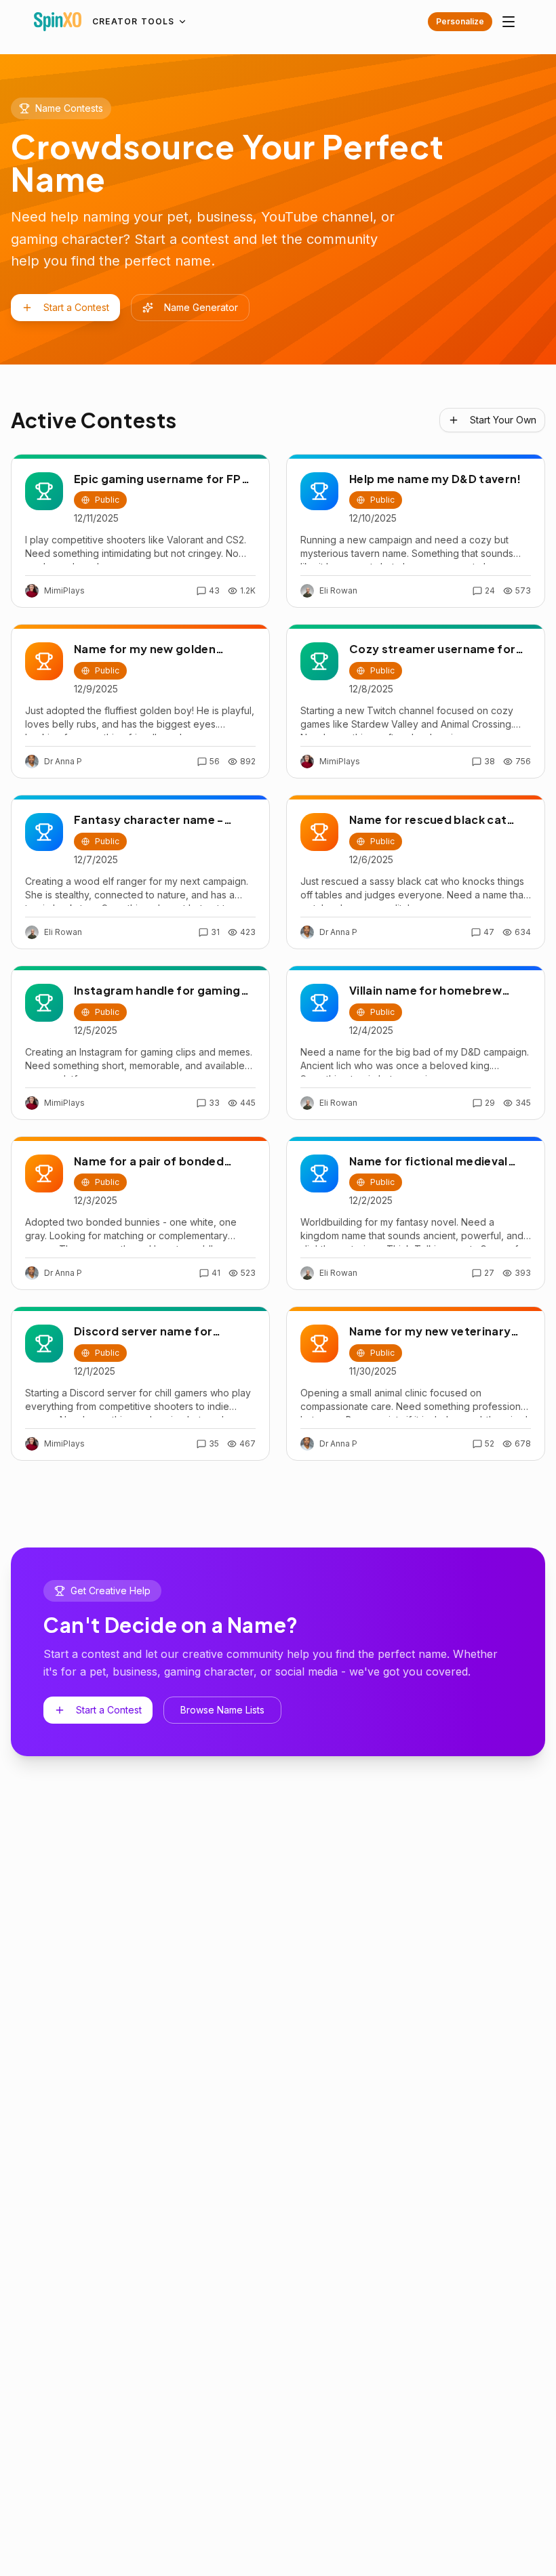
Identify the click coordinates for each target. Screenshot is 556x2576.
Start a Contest (76, 307)
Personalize (460, 21)
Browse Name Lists (222, 1710)
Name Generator (201, 307)
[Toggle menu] (509, 22)
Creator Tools (134, 21)
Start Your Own (503, 420)
